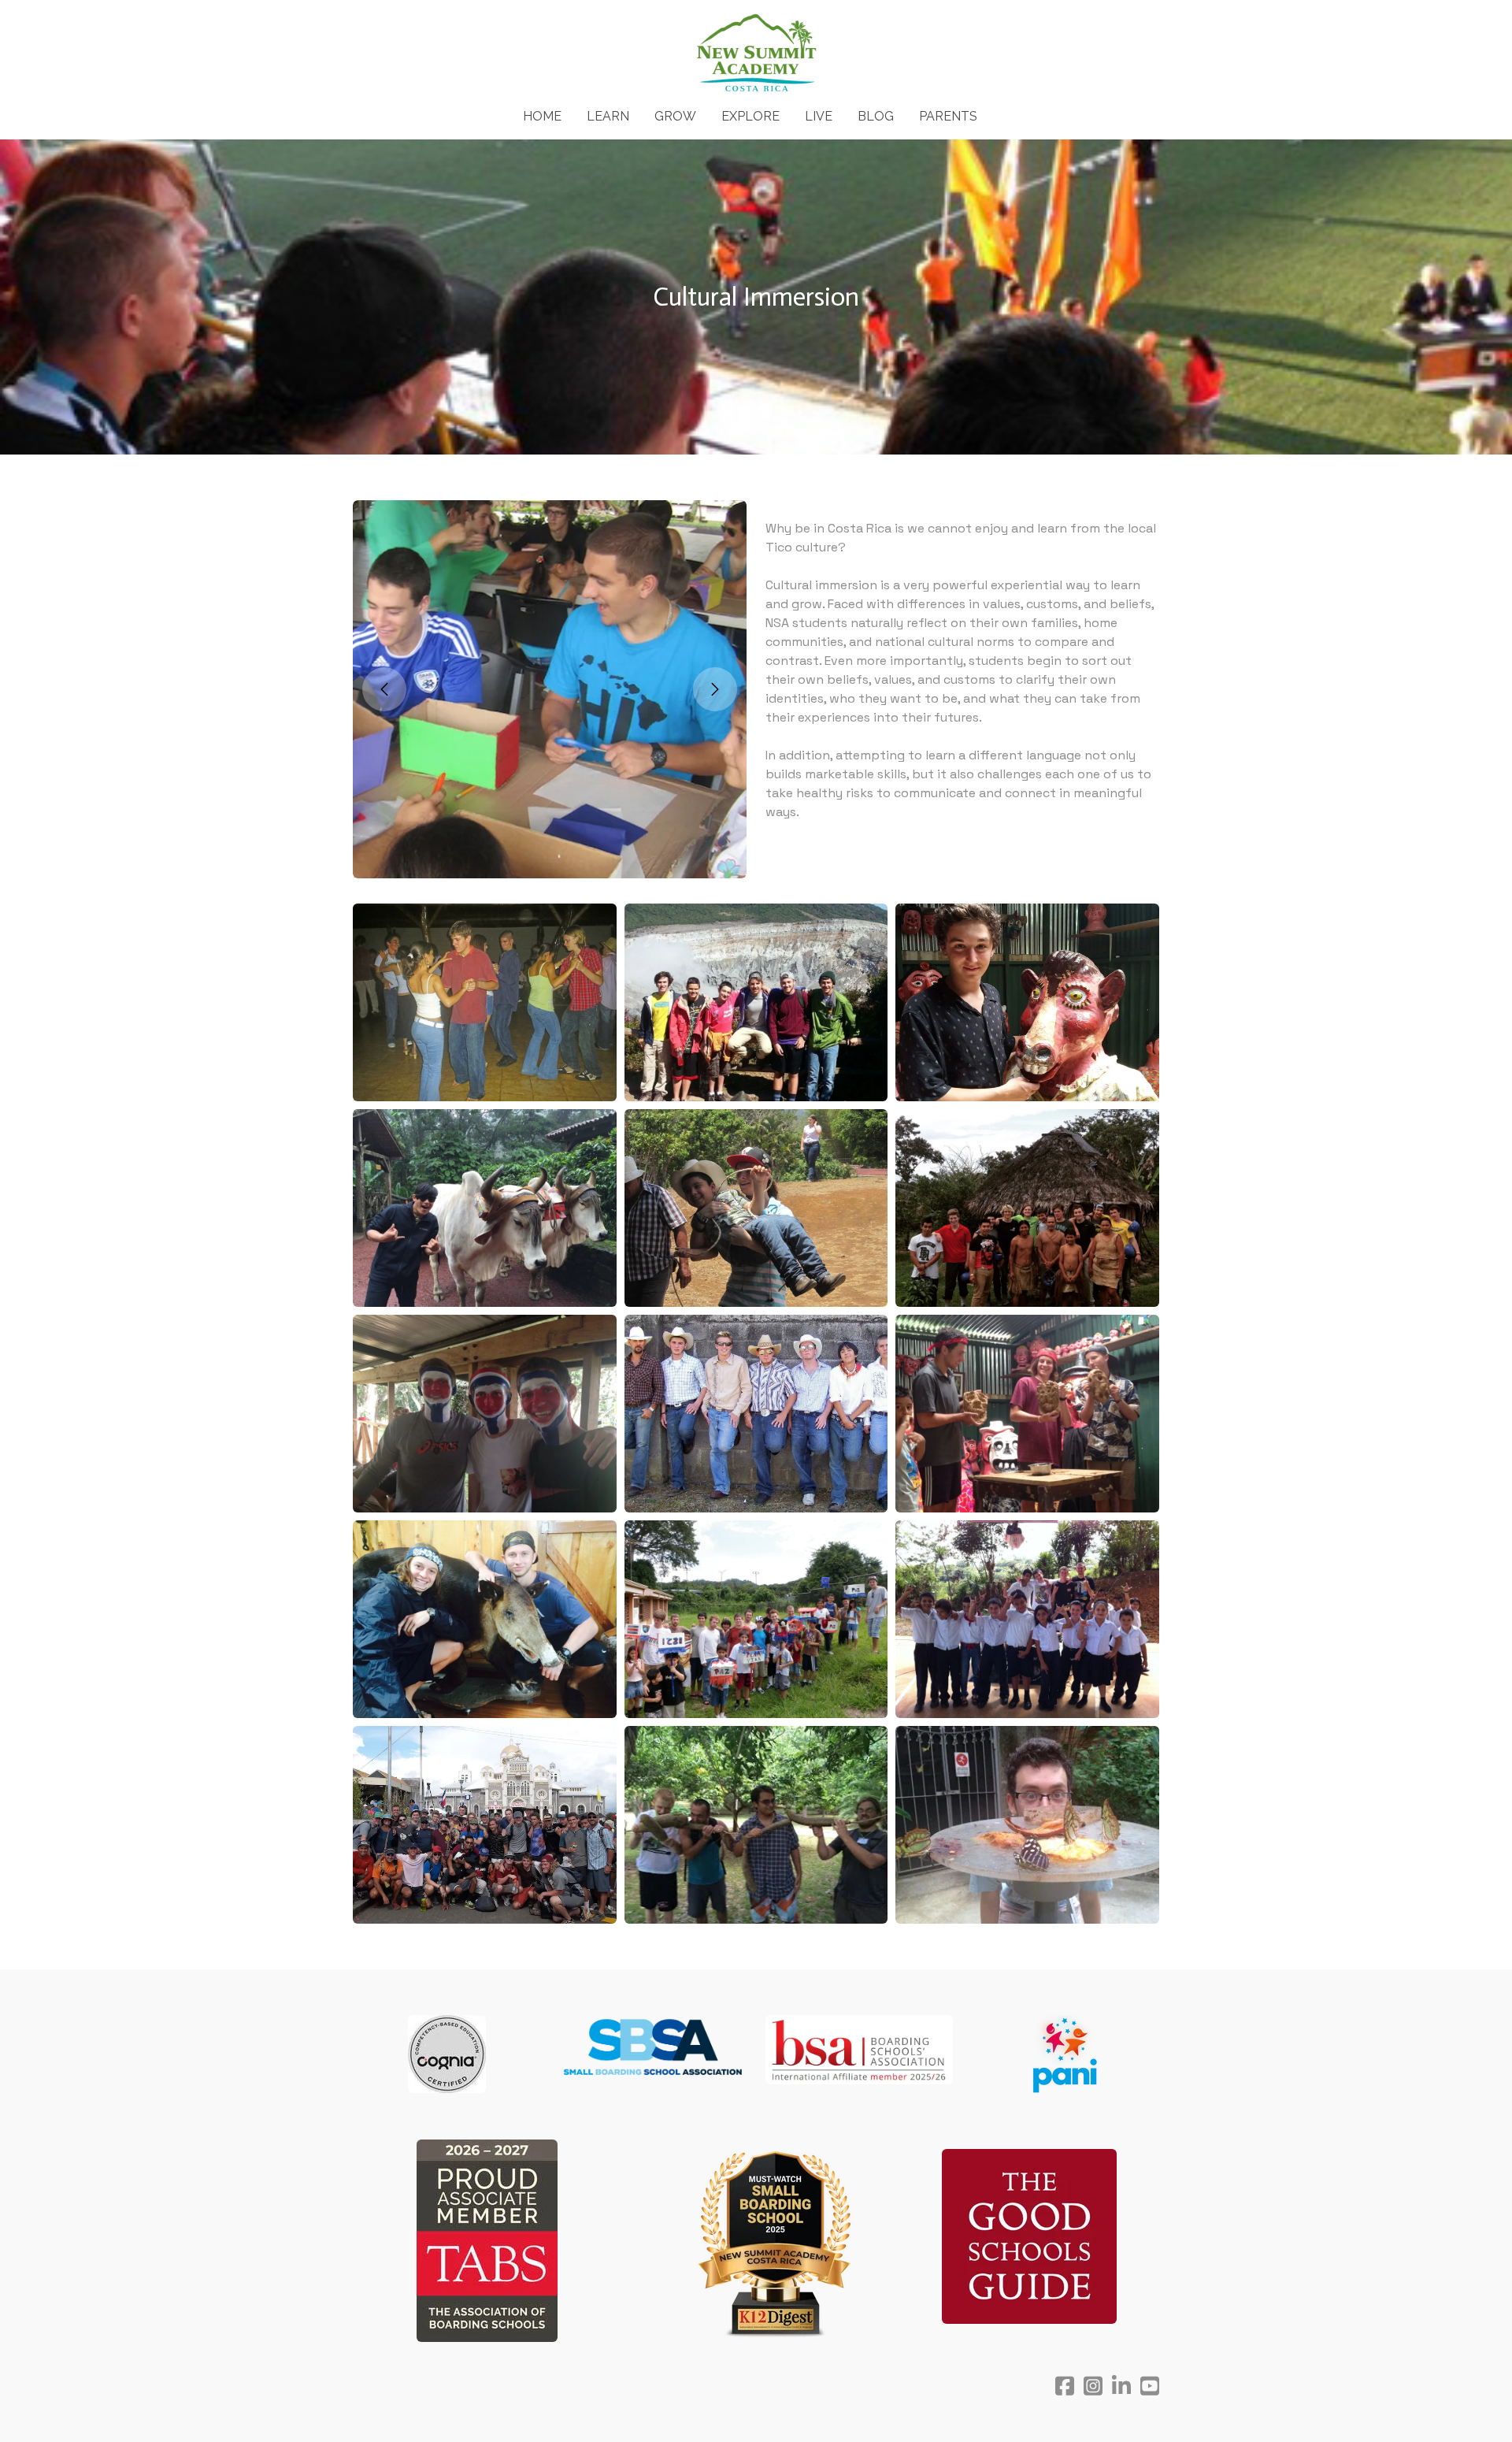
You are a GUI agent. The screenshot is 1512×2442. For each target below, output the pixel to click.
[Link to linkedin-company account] (1121, 2386)
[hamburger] (283, 25)
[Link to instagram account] (1093, 2386)
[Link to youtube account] (1150, 2386)
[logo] (756, 54)
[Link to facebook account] (1065, 2386)
